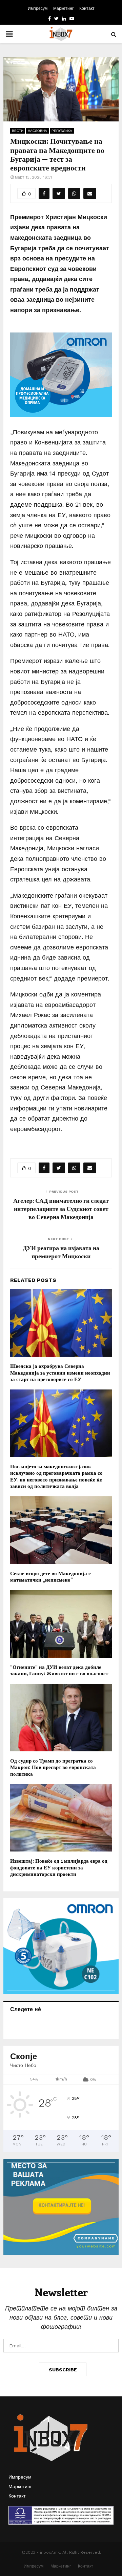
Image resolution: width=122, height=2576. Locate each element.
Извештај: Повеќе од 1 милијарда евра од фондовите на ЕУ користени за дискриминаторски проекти (59, 1867)
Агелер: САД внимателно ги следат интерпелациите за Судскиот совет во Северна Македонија (61, 1209)
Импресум (38, 8)
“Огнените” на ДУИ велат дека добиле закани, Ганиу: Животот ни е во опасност (59, 1670)
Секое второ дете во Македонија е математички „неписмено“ (50, 1577)
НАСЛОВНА (37, 131)
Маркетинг (63, 8)
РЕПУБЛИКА (62, 131)
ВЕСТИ (18, 131)
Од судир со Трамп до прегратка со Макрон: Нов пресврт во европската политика (53, 1767)
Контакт (87, 8)
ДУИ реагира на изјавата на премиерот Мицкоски (61, 1252)
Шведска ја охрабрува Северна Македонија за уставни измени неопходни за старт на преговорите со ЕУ (60, 1372)
